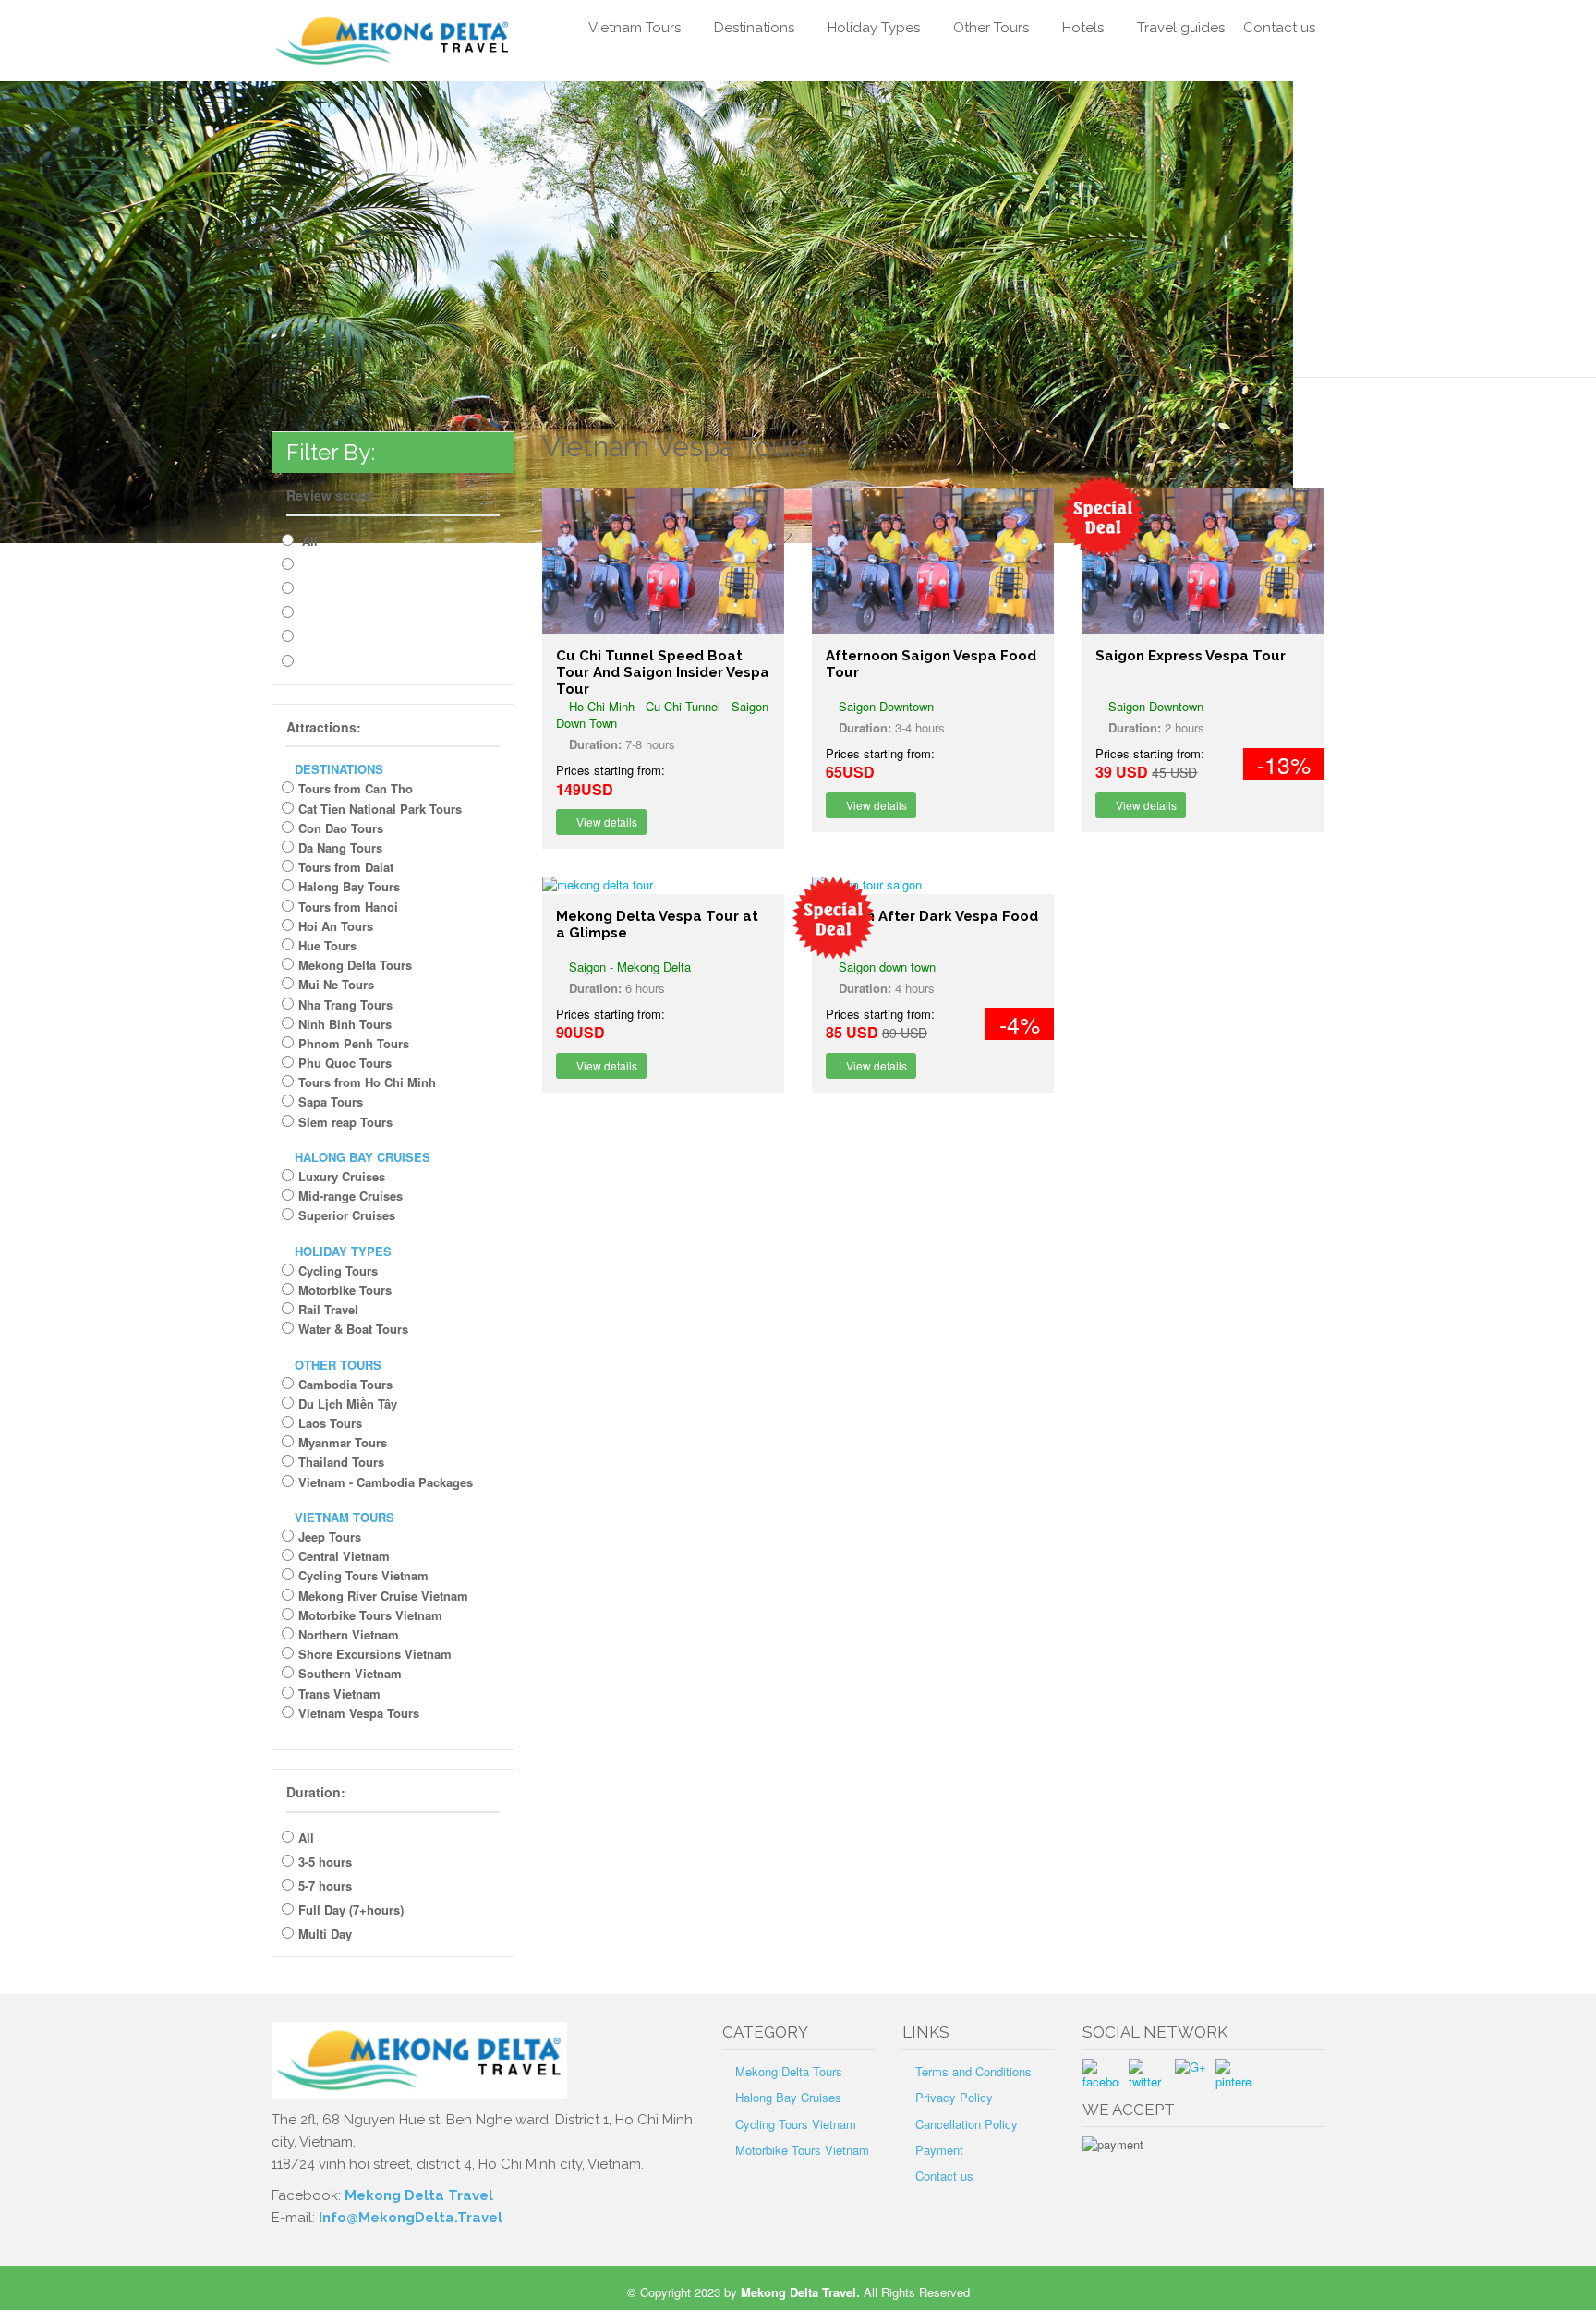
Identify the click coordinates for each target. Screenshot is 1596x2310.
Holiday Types (874, 28)
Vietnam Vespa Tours (359, 1713)
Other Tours (991, 28)
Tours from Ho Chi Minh (367, 1082)
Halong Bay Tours (349, 886)
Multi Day (325, 1934)
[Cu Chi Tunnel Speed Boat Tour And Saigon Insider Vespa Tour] (663, 560)
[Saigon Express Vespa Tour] (1203, 560)
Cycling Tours (338, 1270)
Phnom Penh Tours (354, 1043)
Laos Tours (330, 1423)
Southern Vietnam (350, 1673)
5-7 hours (325, 1886)
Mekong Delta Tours (355, 965)
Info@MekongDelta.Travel (411, 2218)
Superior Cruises (347, 1215)
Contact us (1279, 28)
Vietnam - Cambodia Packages (386, 1482)
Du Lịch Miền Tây (348, 1403)
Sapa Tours (331, 1101)
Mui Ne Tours (336, 984)
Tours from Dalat (346, 867)
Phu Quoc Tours (345, 1063)
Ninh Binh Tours (345, 1024)
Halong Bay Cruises (788, 2097)
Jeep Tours (330, 1536)
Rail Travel (328, 1309)
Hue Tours (327, 945)
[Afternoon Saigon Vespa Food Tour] (933, 560)
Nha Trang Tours (345, 1004)
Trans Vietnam (339, 1693)
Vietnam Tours (635, 28)
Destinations (754, 28)
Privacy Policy (954, 2097)
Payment (939, 2150)
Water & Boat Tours (353, 1329)
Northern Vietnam (349, 1634)
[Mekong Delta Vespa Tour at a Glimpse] (663, 885)
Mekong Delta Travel (419, 2195)
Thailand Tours (341, 1462)
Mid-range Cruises (351, 1196)
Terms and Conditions (973, 2071)
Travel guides (1181, 28)
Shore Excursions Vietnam (375, 1654)
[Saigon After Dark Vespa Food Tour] (933, 885)
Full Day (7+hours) (351, 1910)
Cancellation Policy (967, 2124)
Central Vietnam (344, 1556)
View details (605, 822)
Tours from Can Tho (356, 788)
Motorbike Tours (345, 1290)
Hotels (1083, 28)
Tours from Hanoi (348, 907)
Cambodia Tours (345, 1384)
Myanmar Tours (343, 1442)
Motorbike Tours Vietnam (370, 1615)
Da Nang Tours (340, 847)
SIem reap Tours (345, 1122)
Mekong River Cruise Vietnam (383, 1596)
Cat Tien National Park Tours (380, 809)
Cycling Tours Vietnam (363, 1575)
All (308, 541)
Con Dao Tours (341, 828)
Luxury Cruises (342, 1176)
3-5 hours (325, 1862)
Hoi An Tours (336, 926)
